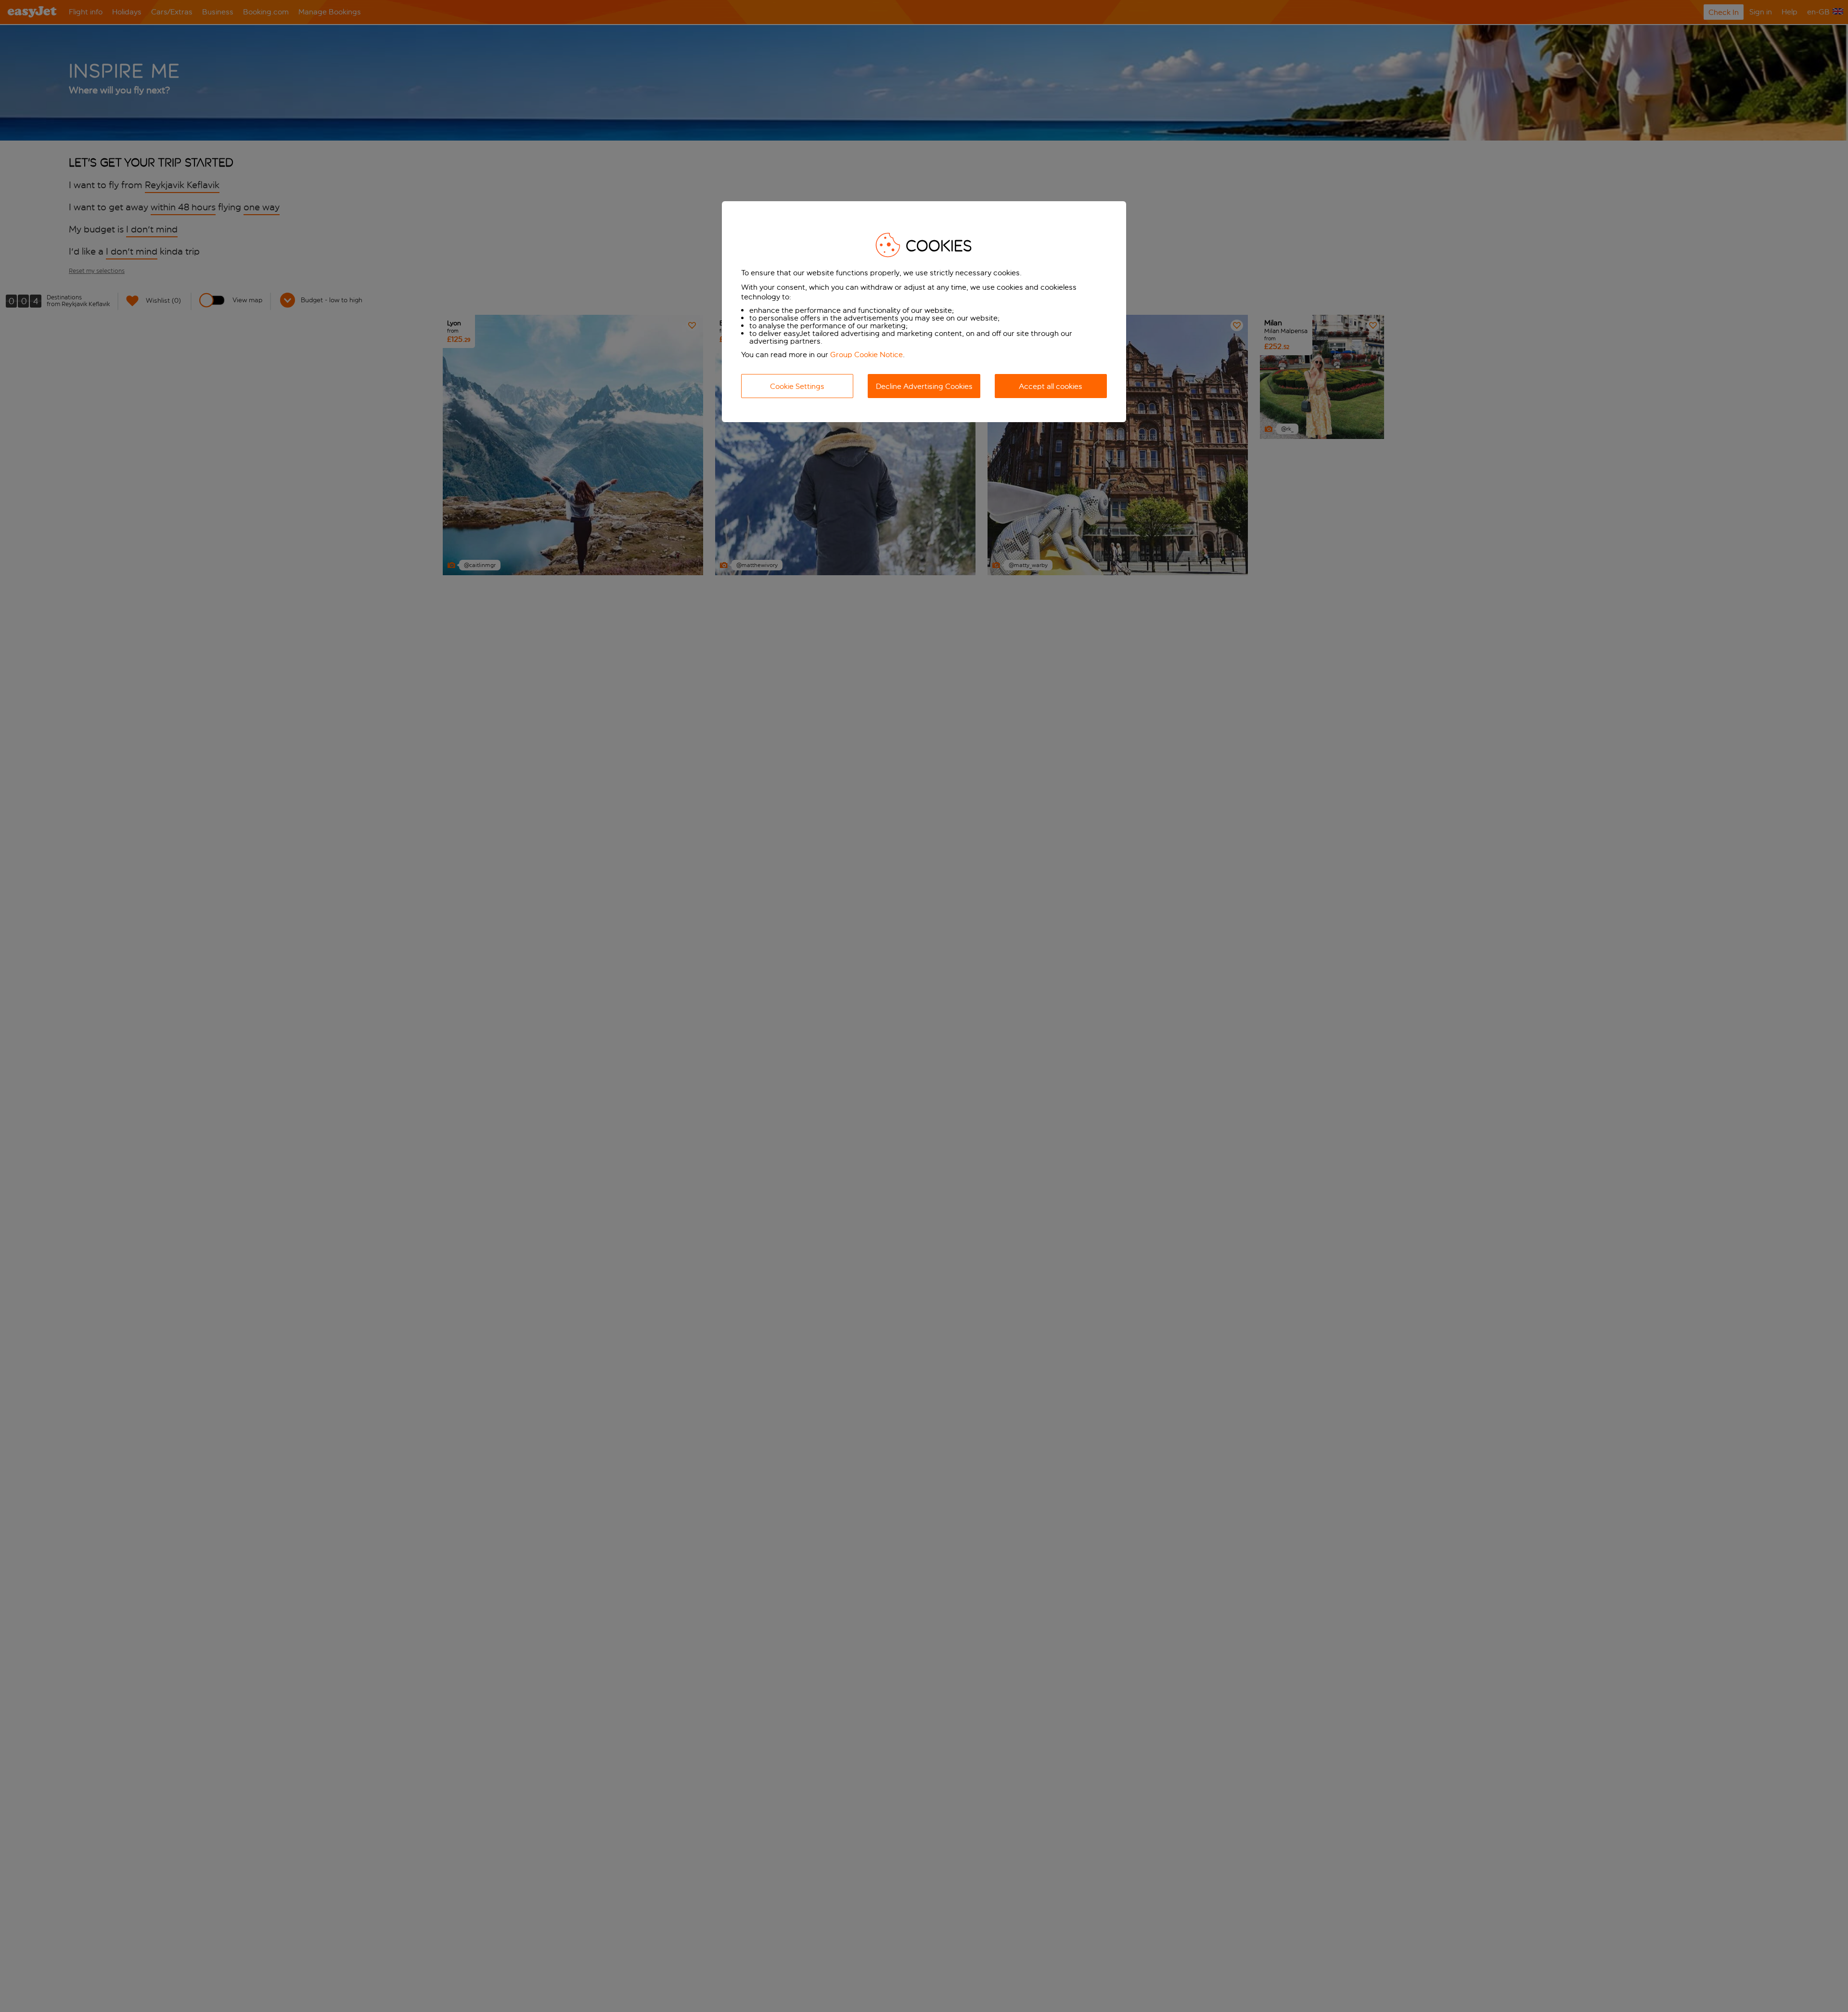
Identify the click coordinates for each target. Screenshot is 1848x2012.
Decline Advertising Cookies (924, 386)
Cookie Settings (797, 386)
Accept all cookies (1051, 386)
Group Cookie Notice (866, 355)
